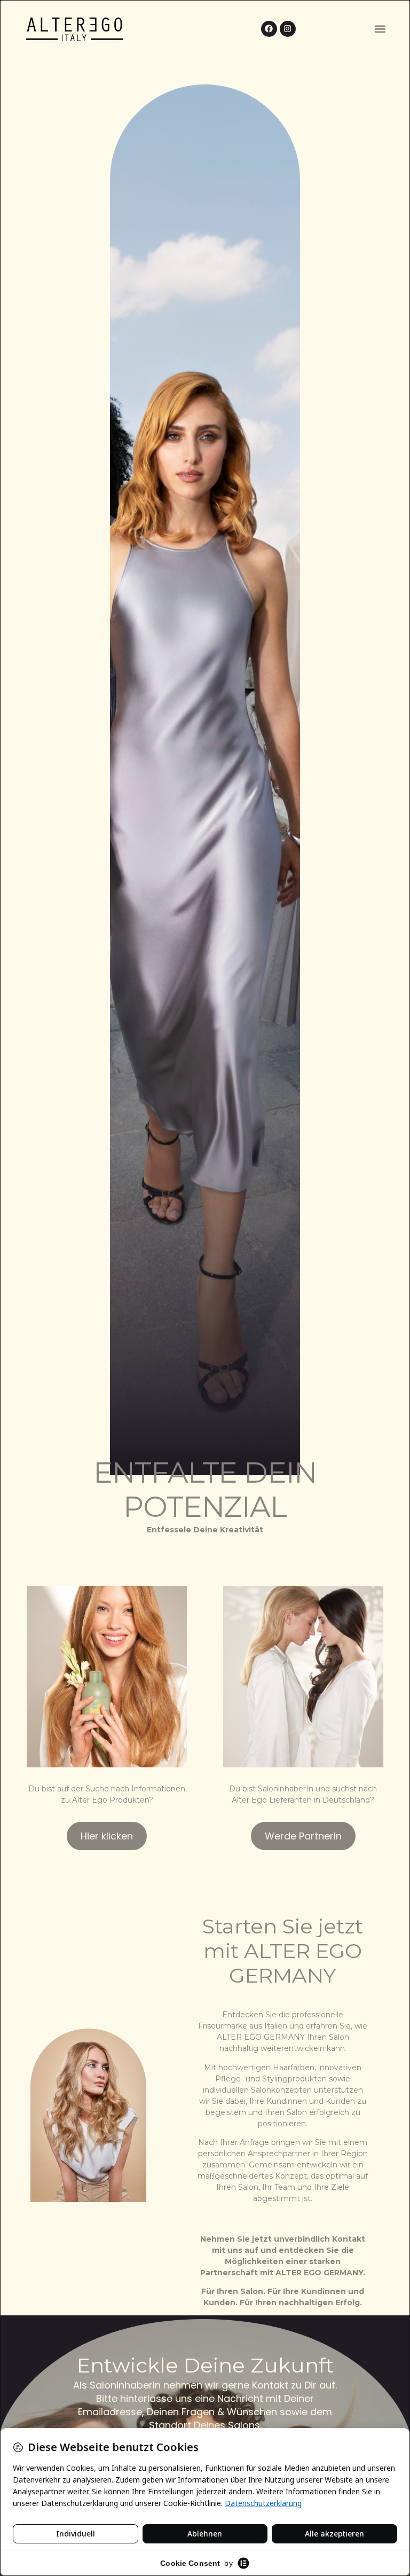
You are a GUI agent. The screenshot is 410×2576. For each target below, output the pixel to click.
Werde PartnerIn (303, 1836)
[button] (380, 29)
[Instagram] (288, 29)
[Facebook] (269, 29)
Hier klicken (107, 1836)
